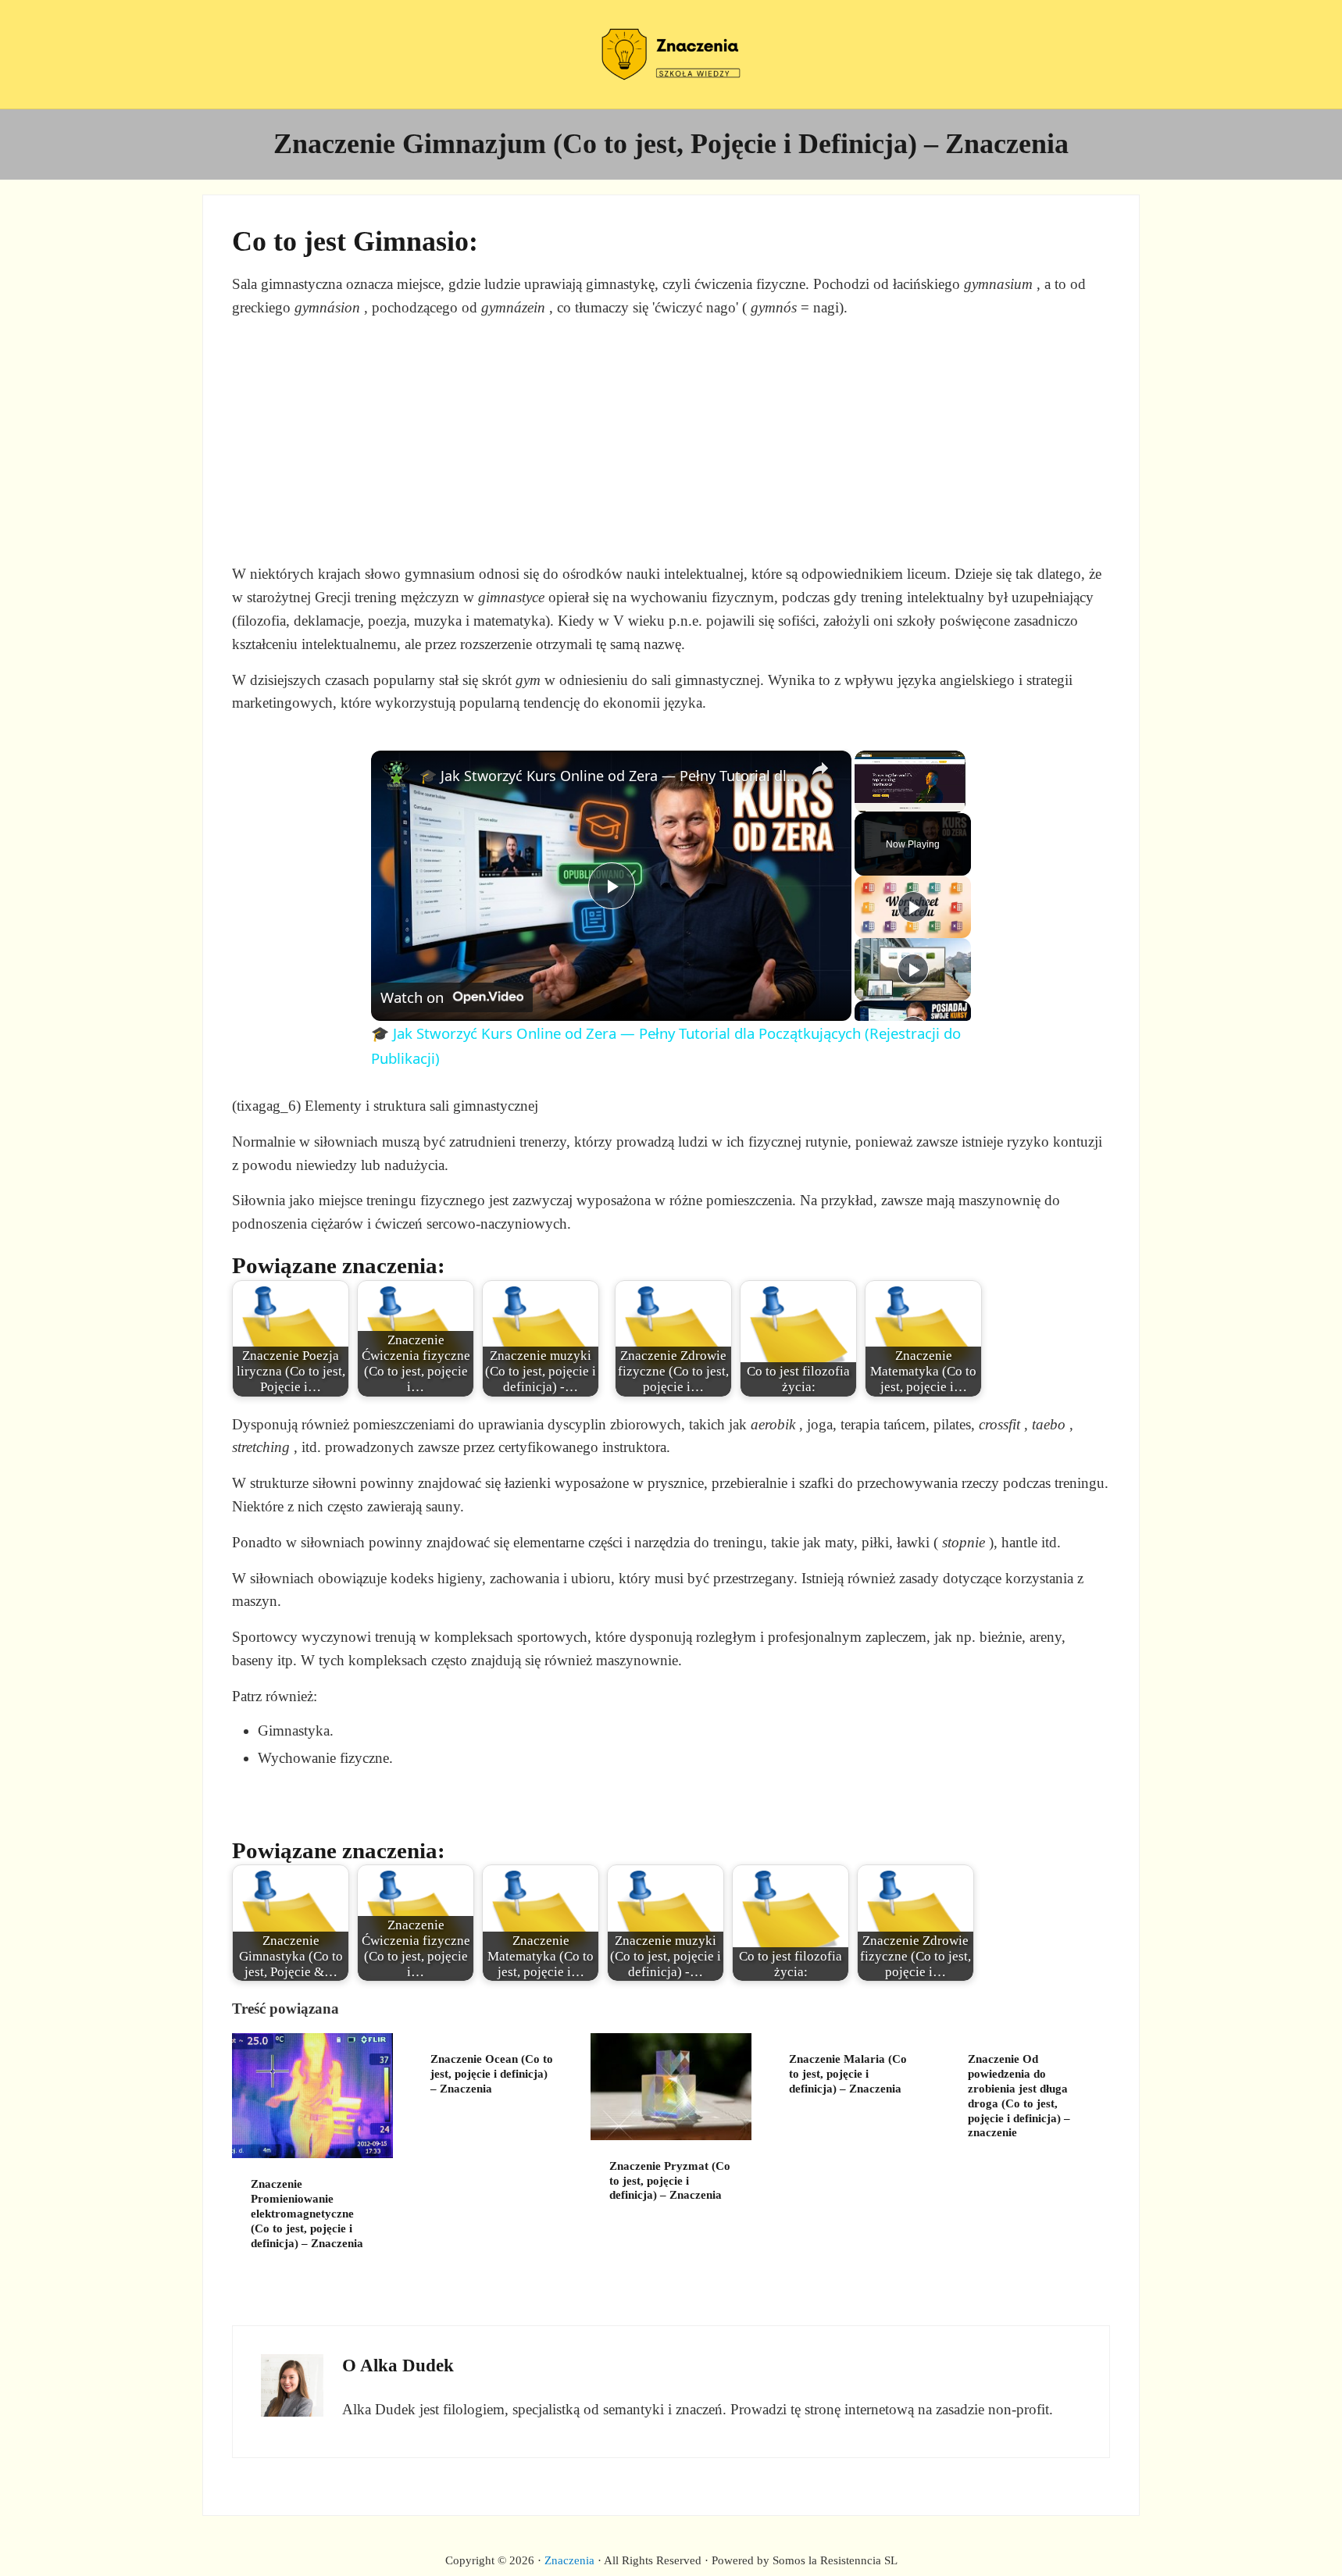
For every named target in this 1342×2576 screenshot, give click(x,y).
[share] (820, 769)
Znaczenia (569, 2560)
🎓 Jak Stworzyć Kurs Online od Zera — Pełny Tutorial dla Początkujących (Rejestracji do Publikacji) (609, 776)
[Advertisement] (671, 441)
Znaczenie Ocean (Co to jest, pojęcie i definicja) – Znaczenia (492, 2074)
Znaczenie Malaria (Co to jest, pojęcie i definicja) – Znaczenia (848, 2074)
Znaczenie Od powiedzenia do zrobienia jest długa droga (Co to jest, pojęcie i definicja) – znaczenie (1019, 2096)
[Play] (913, 907)
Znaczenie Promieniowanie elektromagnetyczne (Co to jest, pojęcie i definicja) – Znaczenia (307, 2213)
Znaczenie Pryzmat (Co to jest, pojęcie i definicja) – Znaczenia (670, 2181)
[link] (396, 776)
